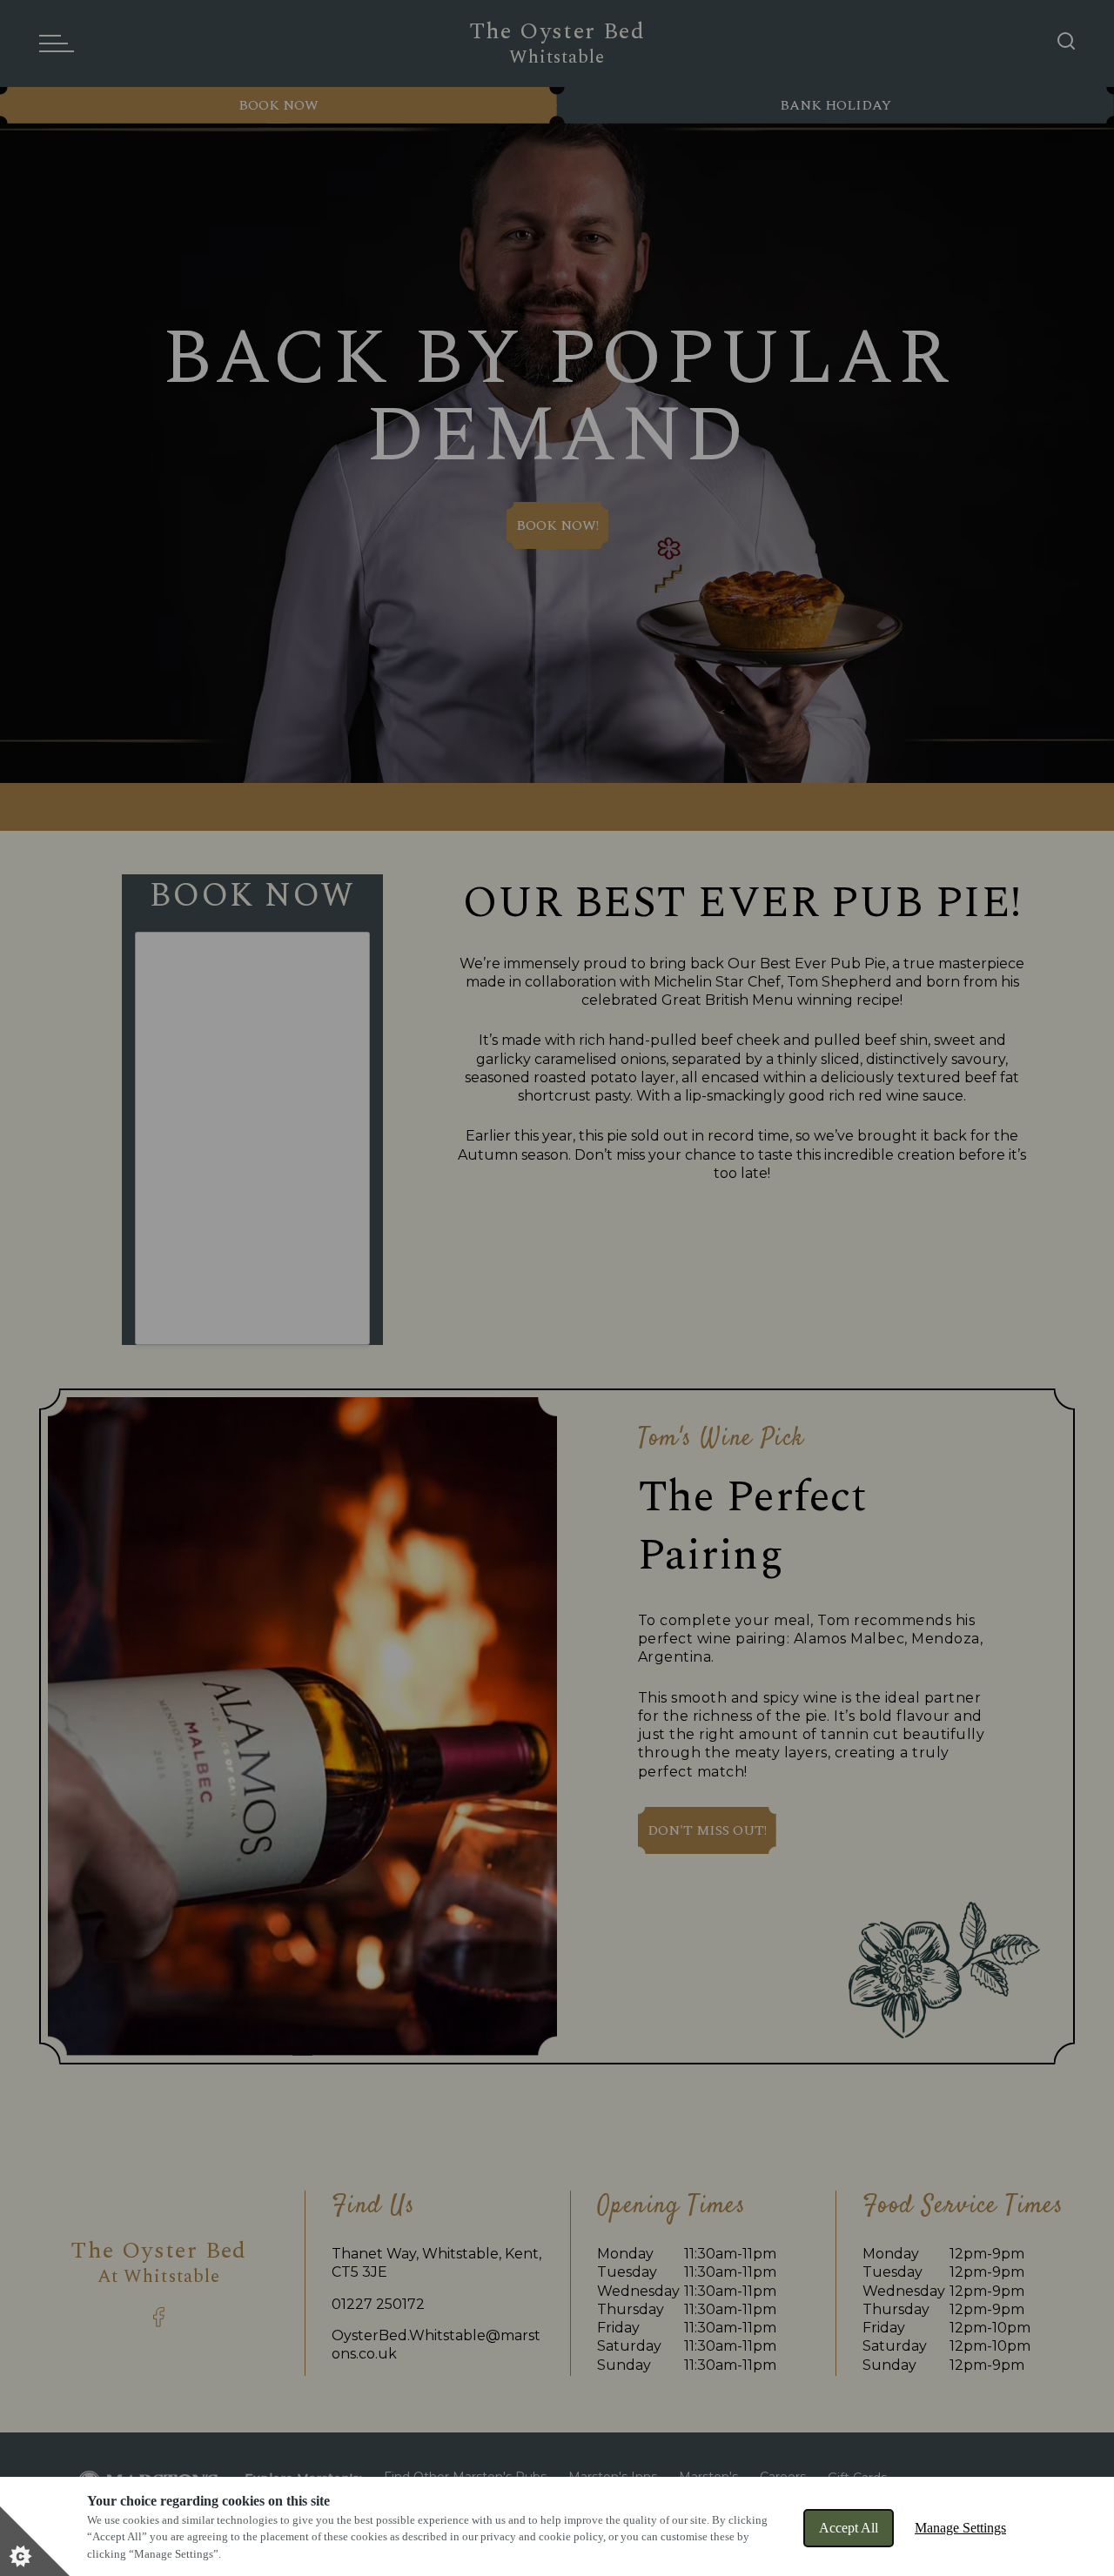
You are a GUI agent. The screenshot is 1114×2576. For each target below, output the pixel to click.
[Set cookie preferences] (35, 2541)
